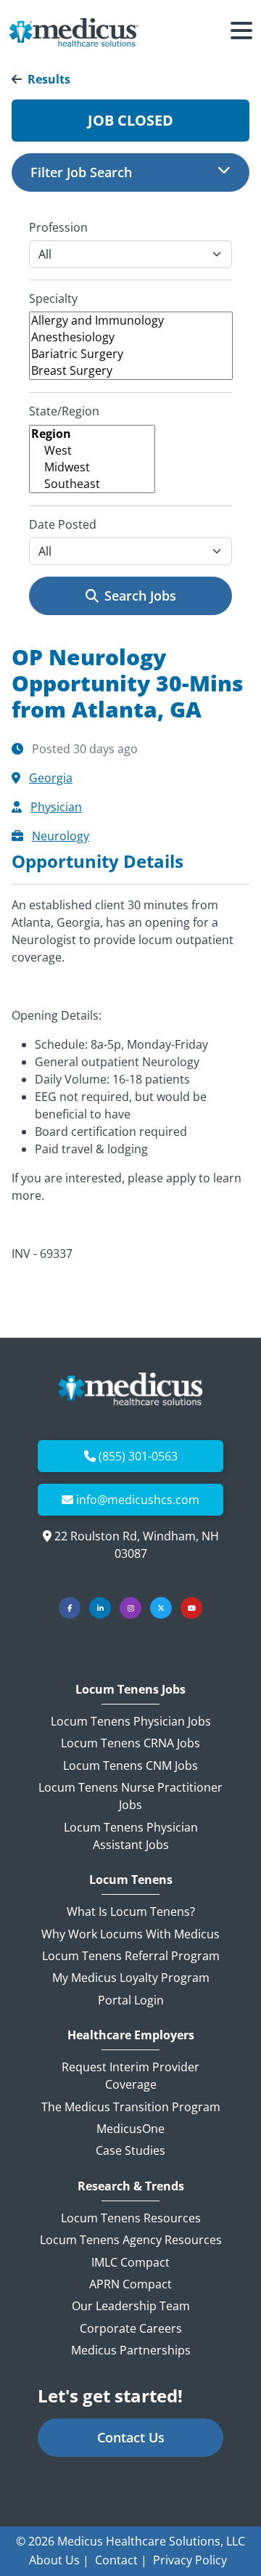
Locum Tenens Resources (131, 2218)
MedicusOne (130, 2129)
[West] (92, 451)
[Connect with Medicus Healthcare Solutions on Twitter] (161, 1608)
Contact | (121, 2560)
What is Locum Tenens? (131, 1911)
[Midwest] (92, 467)
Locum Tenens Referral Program (131, 1956)
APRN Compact (130, 2284)
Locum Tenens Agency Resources (131, 2240)
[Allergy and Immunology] (131, 321)
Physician (56, 807)
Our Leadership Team (131, 2306)
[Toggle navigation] (241, 33)
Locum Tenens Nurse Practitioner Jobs (130, 1796)
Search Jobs (140, 596)
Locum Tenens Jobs (130, 1690)
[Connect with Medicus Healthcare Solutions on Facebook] (70, 1608)
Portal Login (131, 2000)
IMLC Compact (130, 2262)
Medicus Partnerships (131, 2350)
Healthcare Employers (131, 2035)
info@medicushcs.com (138, 1500)
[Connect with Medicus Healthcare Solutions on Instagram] (130, 1608)
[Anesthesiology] (131, 337)
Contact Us (131, 2437)
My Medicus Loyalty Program (131, 1978)
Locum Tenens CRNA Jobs (130, 1743)
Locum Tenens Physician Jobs (131, 1721)
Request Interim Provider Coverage (130, 2076)
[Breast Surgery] (131, 371)
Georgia (51, 778)
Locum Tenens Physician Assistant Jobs (131, 1836)
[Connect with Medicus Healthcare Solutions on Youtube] (191, 1608)
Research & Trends (131, 2186)
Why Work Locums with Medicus (130, 1934)
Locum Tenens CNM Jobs (130, 1766)
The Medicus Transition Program (131, 2107)
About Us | (59, 2560)
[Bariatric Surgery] (131, 354)
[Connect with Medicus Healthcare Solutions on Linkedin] (100, 1608)
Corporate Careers (131, 2328)
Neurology (61, 836)
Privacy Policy (190, 2560)
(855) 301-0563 (138, 1456)
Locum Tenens (131, 1880)
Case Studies (130, 2150)
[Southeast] (92, 484)
